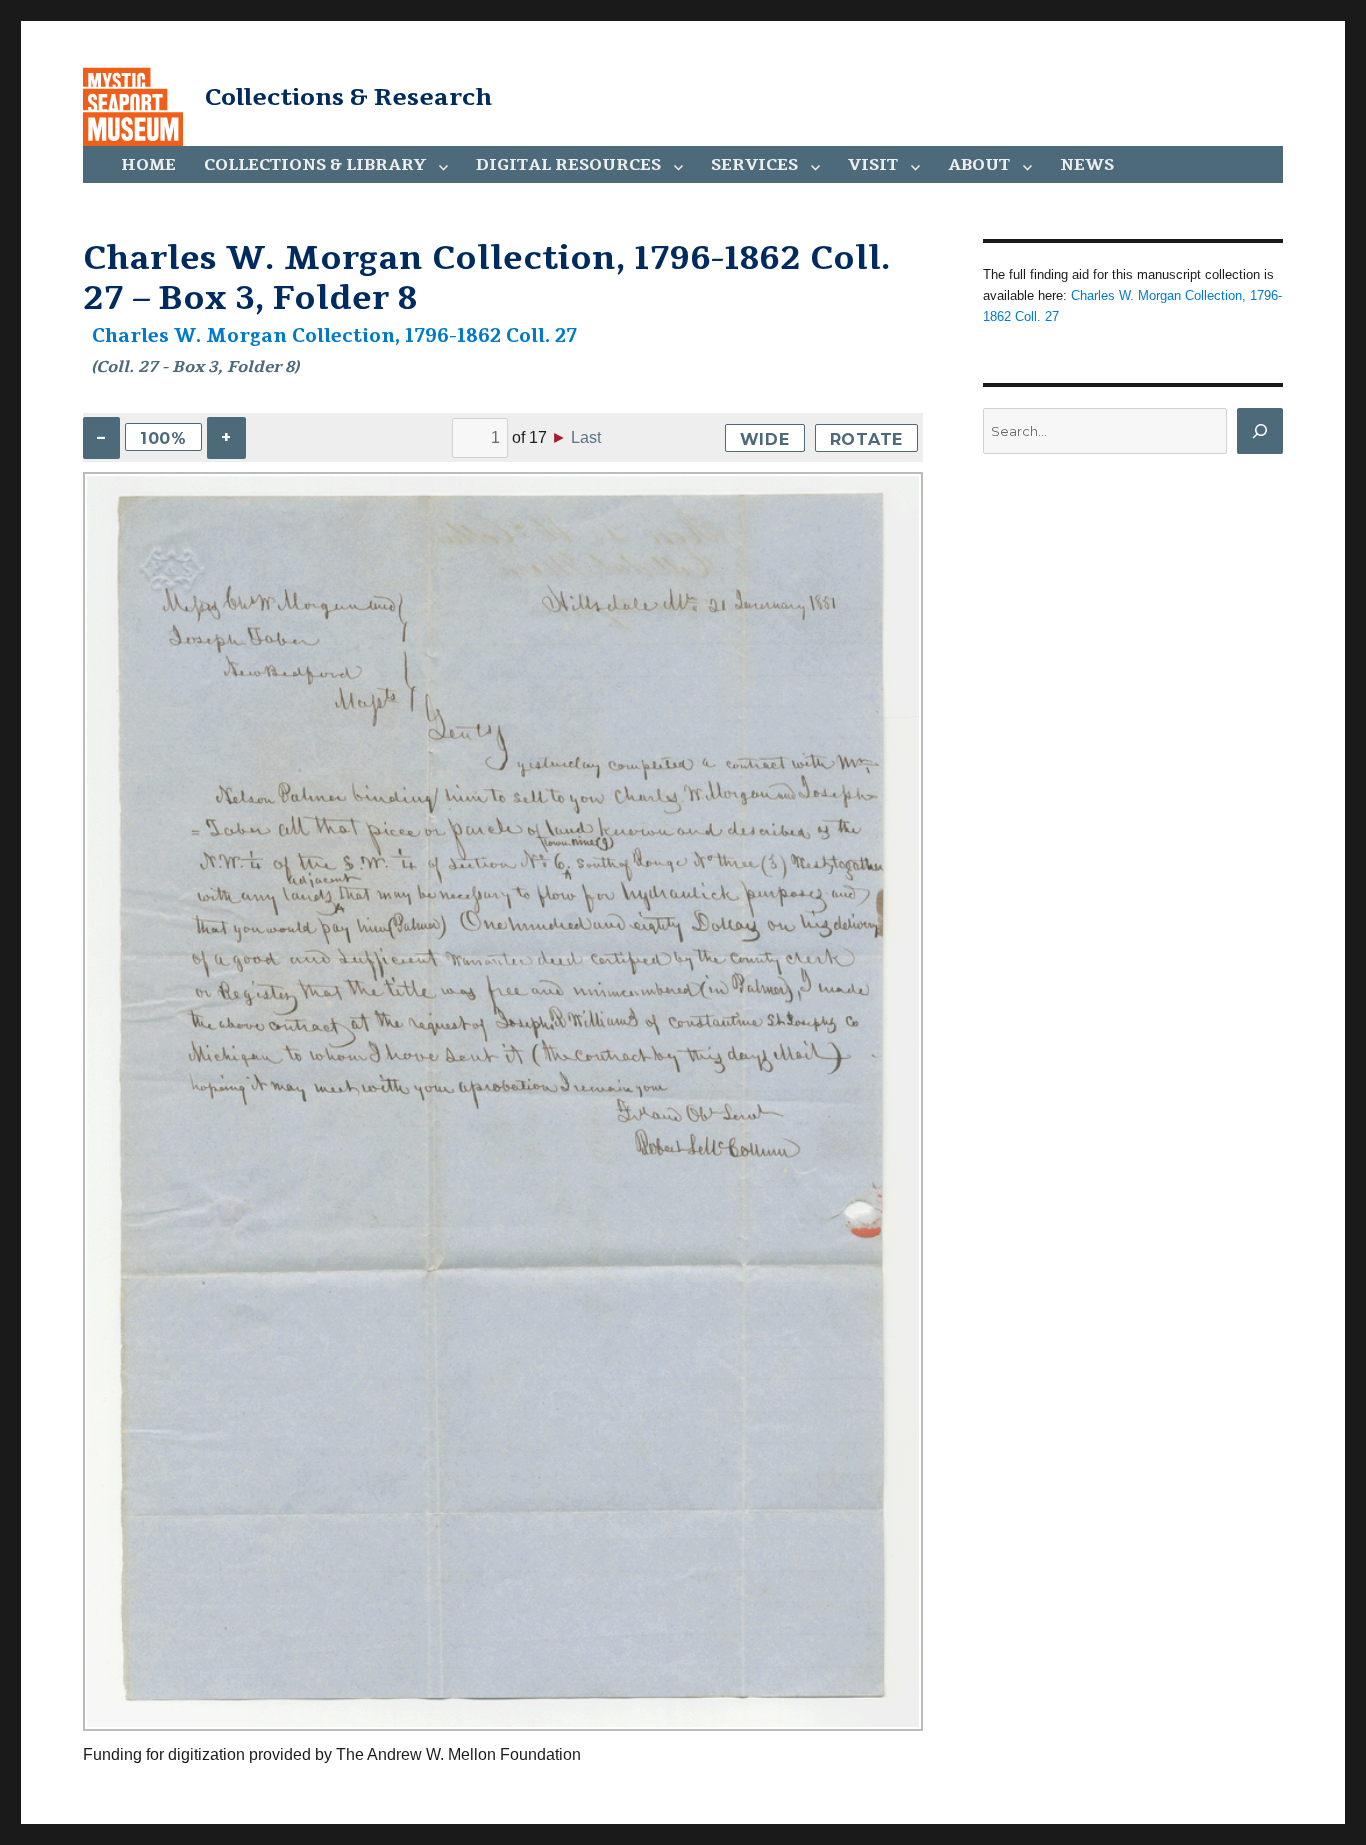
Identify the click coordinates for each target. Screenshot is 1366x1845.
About (979, 165)
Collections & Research (348, 97)
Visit (873, 165)
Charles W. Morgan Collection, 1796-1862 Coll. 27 (334, 336)
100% (163, 438)
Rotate (867, 439)
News (1087, 165)
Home (148, 165)
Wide (765, 439)
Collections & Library (315, 165)
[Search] (1260, 431)
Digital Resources (568, 165)
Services (754, 165)
